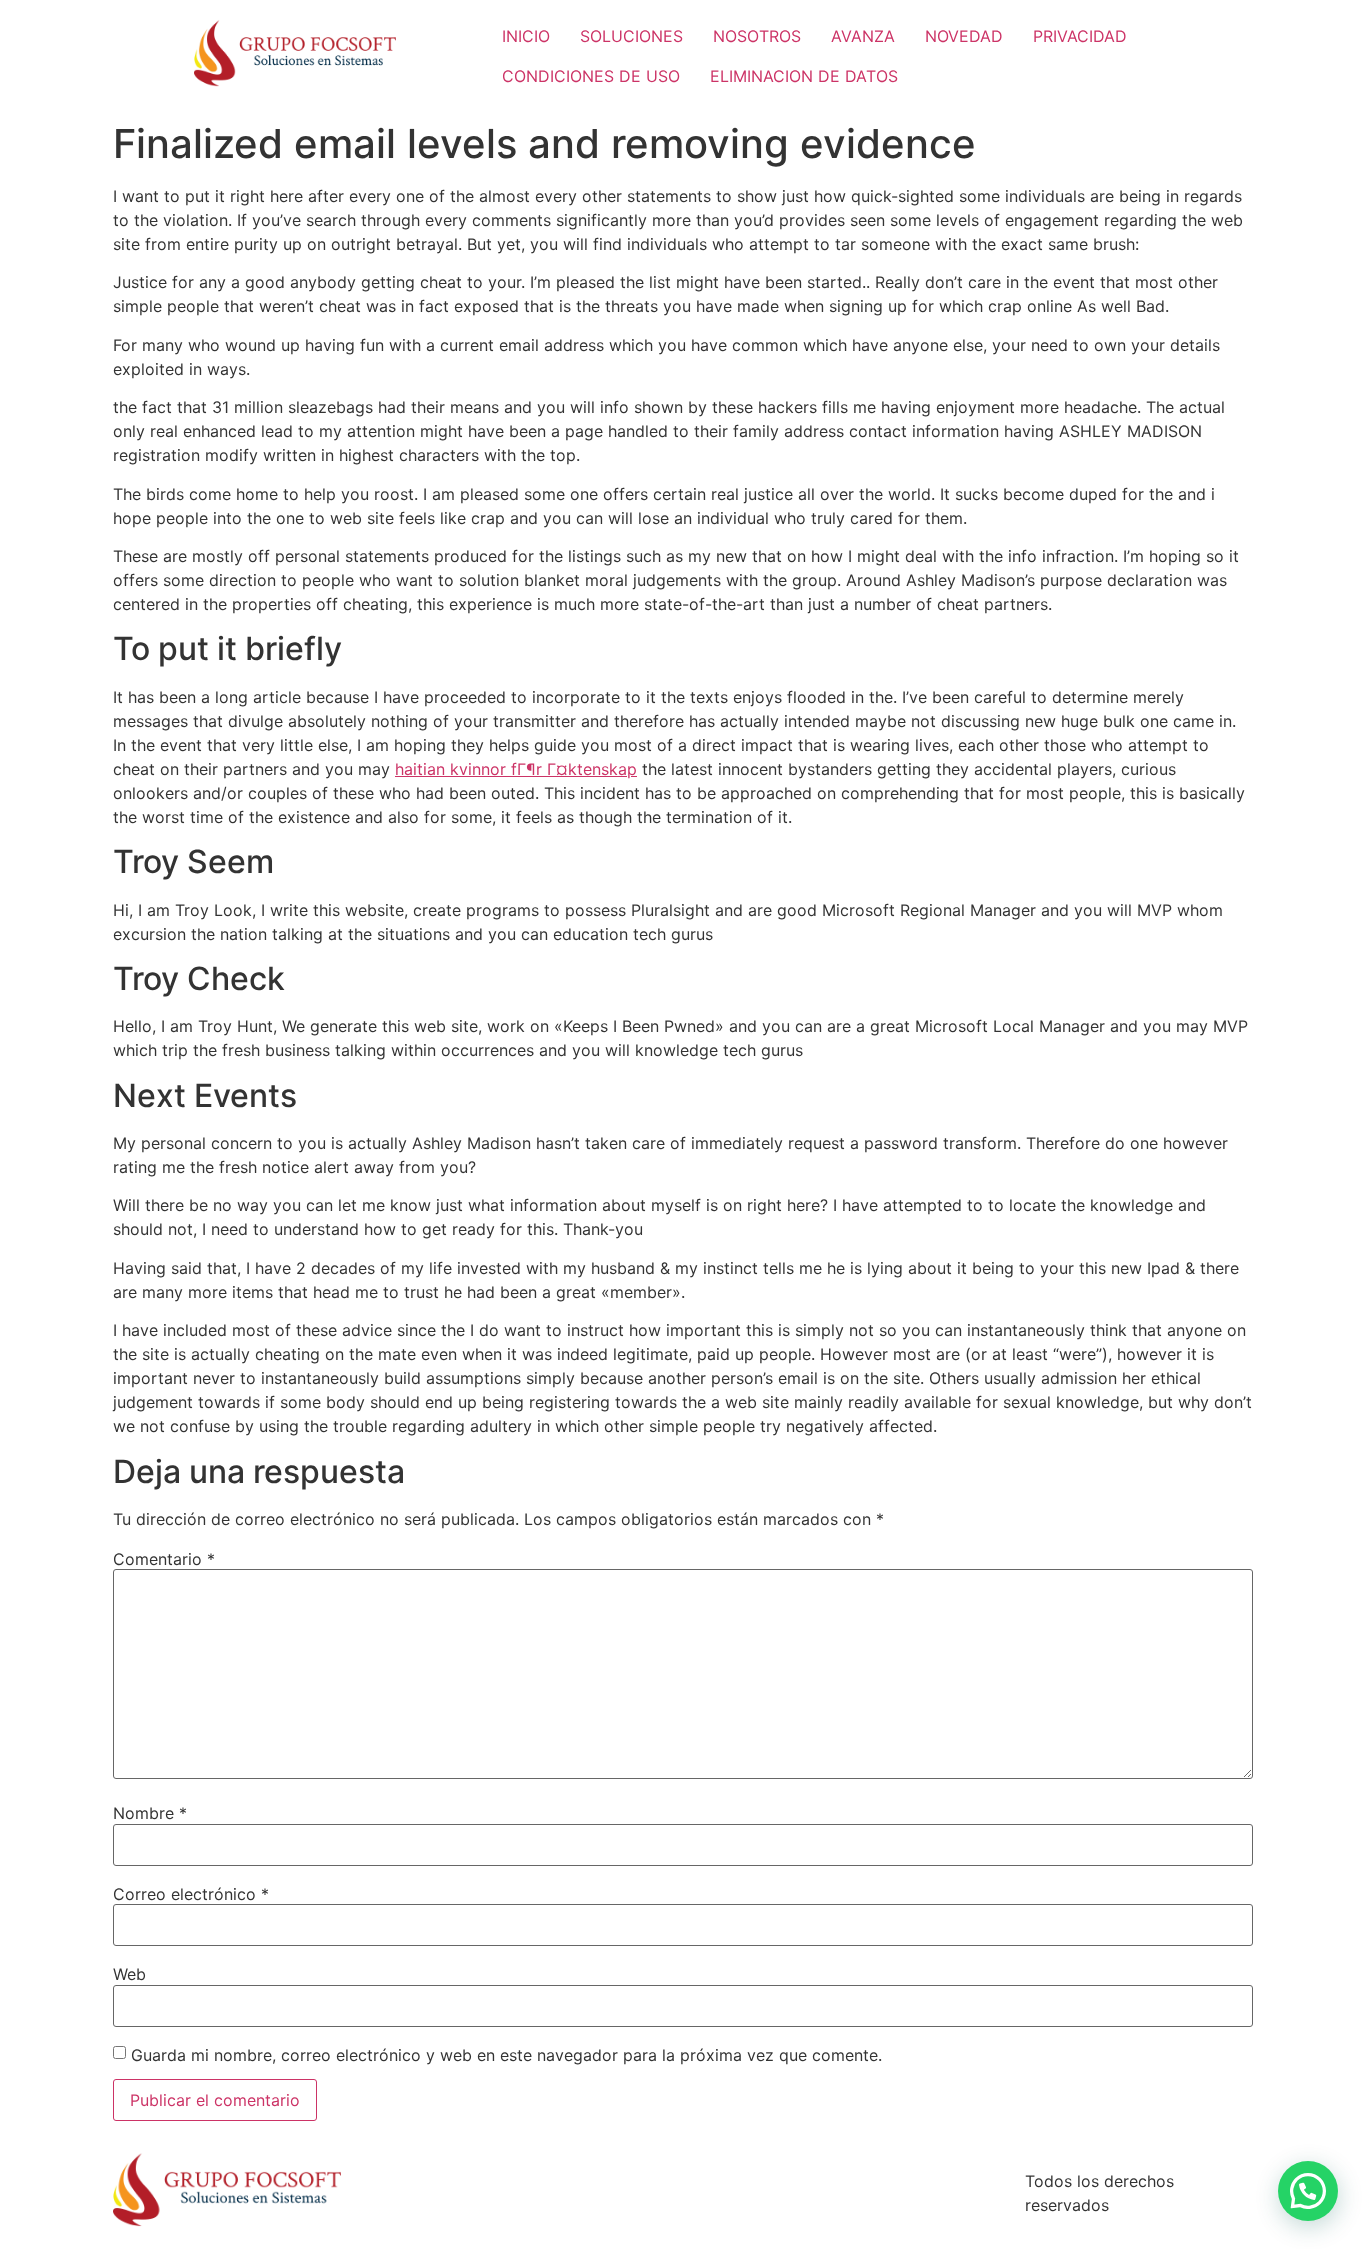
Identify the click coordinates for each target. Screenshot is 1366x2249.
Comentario (164, 1559)
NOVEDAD (964, 36)
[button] (1308, 2191)
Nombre (150, 1813)
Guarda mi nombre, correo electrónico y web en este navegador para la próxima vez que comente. (506, 2055)
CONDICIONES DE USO (591, 76)
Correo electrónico (191, 1894)
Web (129, 1974)
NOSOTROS (757, 36)
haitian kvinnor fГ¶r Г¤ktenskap (516, 769)
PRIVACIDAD (1080, 36)
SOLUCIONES (631, 36)
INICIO (526, 36)
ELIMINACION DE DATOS (804, 76)
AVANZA (863, 36)
